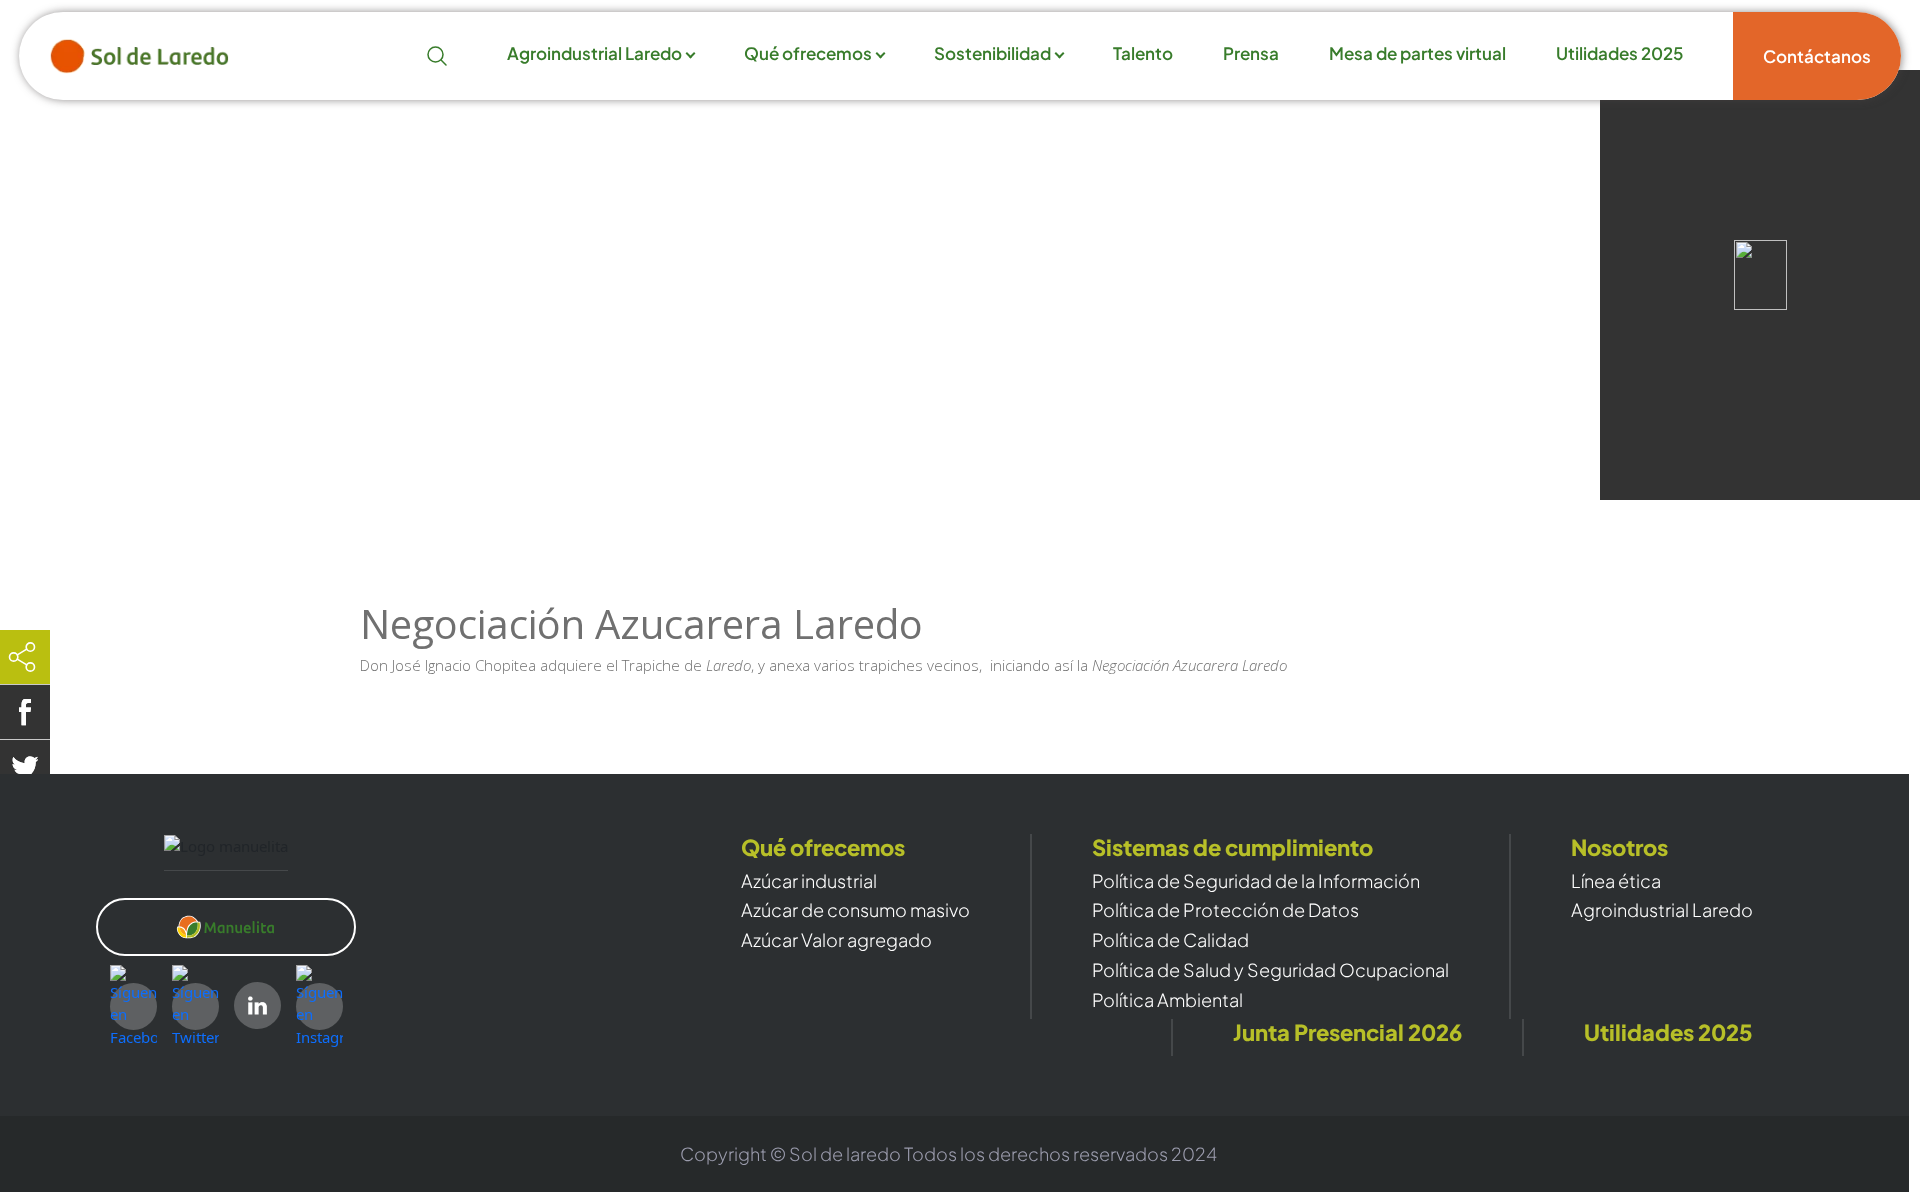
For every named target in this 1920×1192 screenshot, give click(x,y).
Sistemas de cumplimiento (1232, 847)
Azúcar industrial (809, 881)
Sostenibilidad (992, 54)
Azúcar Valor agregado (836, 940)
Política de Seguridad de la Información (1256, 881)
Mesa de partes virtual (1417, 54)
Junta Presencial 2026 (1347, 1032)
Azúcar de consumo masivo (855, 910)
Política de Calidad (1170, 940)
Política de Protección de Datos (1225, 910)
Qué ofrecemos (808, 54)
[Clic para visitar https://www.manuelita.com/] (226, 927)
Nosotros (1619, 847)
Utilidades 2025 (1619, 54)
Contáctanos (1817, 56)
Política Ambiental (1167, 1000)
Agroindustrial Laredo (594, 54)
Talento (1143, 54)
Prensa (1251, 54)
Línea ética (1616, 881)
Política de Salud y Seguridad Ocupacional (1270, 970)
